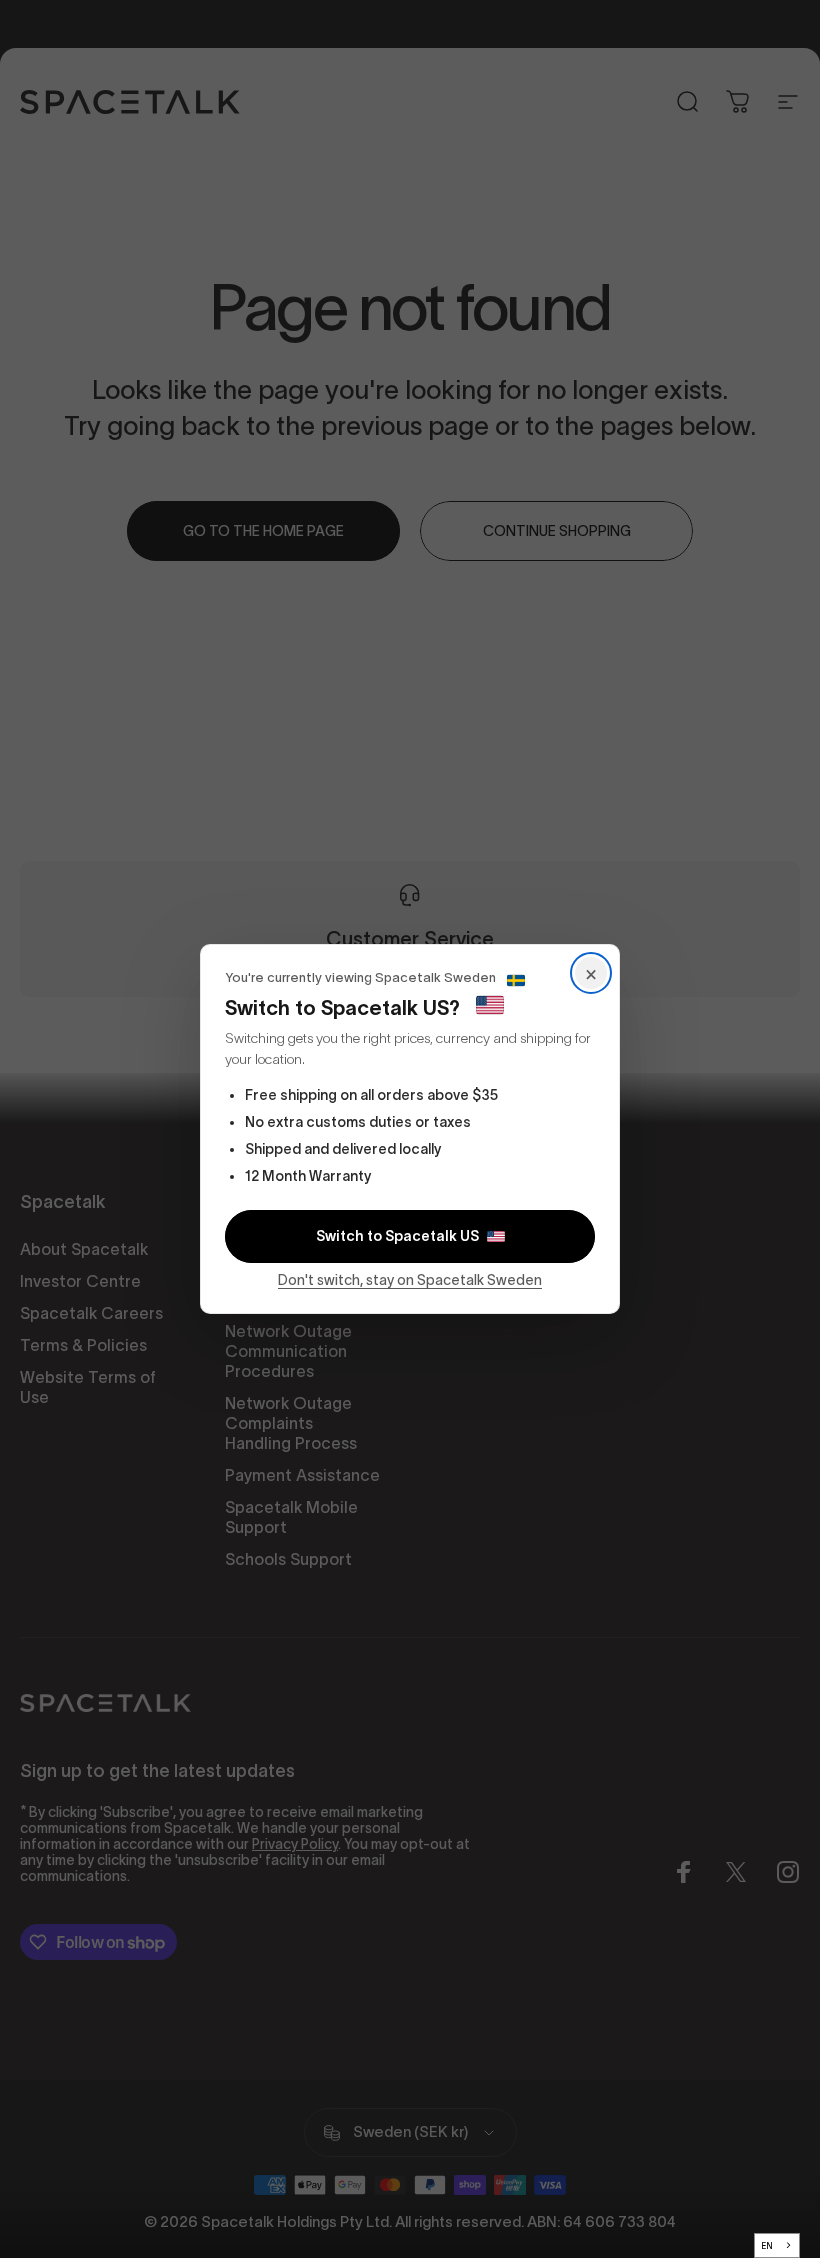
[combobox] (777, 2245)
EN (767, 2246)
